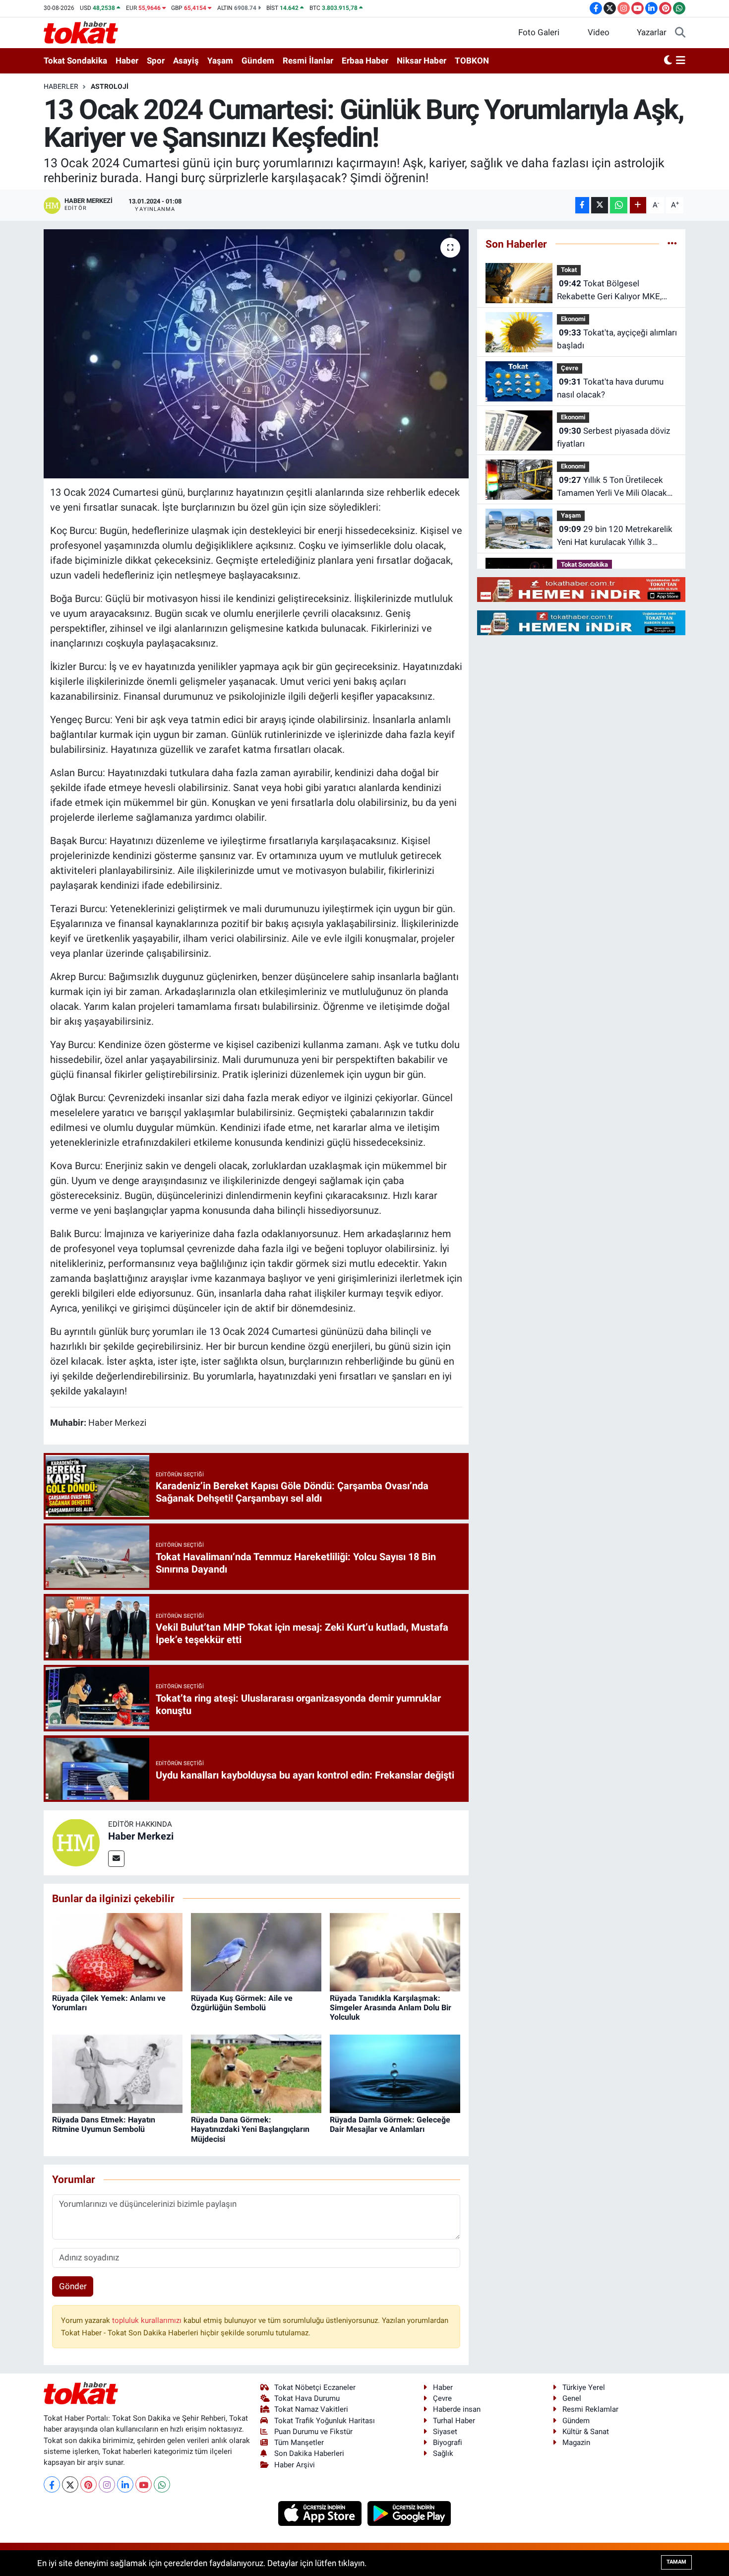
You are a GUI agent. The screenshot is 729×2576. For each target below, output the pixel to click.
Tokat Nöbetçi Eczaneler (315, 2387)
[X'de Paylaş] (600, 205)
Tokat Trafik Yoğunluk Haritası (325, 2421)
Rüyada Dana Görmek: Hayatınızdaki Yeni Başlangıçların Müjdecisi (250, 2129)
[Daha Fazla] (638, 205)
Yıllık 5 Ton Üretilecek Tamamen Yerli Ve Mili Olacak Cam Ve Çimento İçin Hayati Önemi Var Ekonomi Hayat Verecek (612, 487)
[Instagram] (107, 2484)
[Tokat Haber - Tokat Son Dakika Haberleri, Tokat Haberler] (81, 32)
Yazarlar (652, 32)
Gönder (73, 2286)
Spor (156, 61)
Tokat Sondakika (75, 61)
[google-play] (409, 2513)
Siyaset (445, 2432)
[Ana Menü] (681, 61)
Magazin (576, 2443)
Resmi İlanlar (308, 61)
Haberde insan (457, 2409)
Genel (572, 2398)
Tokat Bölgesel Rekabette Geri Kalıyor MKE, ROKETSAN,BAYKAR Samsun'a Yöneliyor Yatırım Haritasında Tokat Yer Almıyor (613, 291)
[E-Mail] (116, 1859)
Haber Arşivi (295, 2465)
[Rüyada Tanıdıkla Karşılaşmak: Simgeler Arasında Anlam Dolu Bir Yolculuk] (395, 1951)
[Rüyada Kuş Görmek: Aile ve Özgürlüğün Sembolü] (256, 1951)
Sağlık (443, 2453)
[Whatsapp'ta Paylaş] (619, 205)
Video (599, 32)
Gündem (258, 61)
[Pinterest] (89, 2484)
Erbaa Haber (365, 61)
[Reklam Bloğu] (581, 589)
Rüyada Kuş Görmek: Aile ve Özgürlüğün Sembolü (242, 2003)
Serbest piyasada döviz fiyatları (613, 437)
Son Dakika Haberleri (309, 2453)
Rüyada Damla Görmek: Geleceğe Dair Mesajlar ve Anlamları (390, 2124)
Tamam (676, 2562)
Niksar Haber (422, 61)
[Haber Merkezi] (76, 1842)
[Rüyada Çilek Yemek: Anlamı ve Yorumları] (117, 1951)
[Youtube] (144, 2484)
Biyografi (448, 2443)
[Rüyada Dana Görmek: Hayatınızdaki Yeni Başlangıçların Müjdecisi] (256, 2073)
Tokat (569, 270)
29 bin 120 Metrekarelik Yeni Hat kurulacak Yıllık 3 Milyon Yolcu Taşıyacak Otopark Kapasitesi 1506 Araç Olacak (616, 536)
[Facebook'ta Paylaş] (582, 205)
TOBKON (472, 61)
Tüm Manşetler (299, 2443)
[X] (70, 2484)
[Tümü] (672, 244)
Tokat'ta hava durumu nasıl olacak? (610, 388)
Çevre (570, 368)
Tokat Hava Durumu (307, 2398)
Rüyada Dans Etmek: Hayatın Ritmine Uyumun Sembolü (104, 2124)
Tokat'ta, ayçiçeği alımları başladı (617, 339)
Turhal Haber (454, 2421)
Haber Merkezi (141, 1836)
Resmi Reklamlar (590, 2409)
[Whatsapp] (162, 2484)
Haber (127, 61)
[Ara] (680, 33)
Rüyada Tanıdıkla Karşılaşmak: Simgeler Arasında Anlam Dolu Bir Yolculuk (391, 2008)
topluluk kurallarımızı (148, 2320)
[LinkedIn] (125, 2484)
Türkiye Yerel (584, 2387)
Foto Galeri (539, 32)
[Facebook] (52, 2484)
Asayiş (186, 61)
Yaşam (220, 61)
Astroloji (110, 86)
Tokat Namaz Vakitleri (311, 2409)
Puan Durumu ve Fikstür (313, 2432)
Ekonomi (573, 319)
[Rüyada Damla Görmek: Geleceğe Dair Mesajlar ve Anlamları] (395, 2073)
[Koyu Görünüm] (668, 61)
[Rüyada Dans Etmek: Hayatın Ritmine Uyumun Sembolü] (117, 2073)
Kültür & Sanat (586, 2432)
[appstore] (321, 2513)
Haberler (61, 86)
